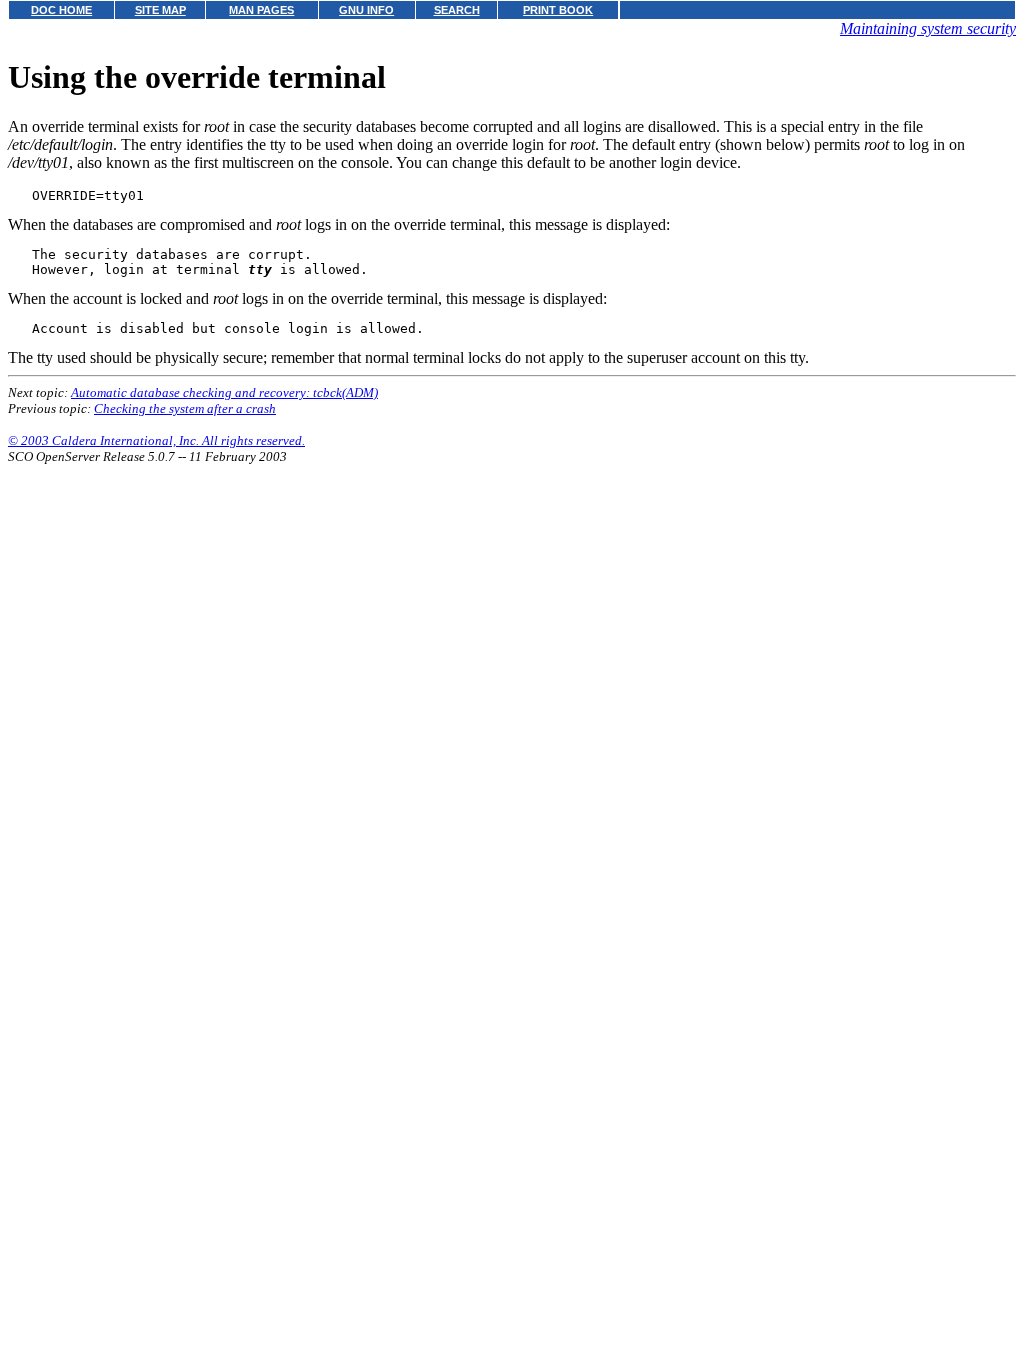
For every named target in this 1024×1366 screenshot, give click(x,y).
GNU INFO (366, 10)
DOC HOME (61, 10)
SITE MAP (160, 10)
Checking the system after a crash (185, 408)
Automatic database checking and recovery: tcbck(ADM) (224, 392)
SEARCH (457, 10)
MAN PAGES (261, 10)
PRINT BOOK (558, 10)
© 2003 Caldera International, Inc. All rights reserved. (156, 440)
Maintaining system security (928, 28)
